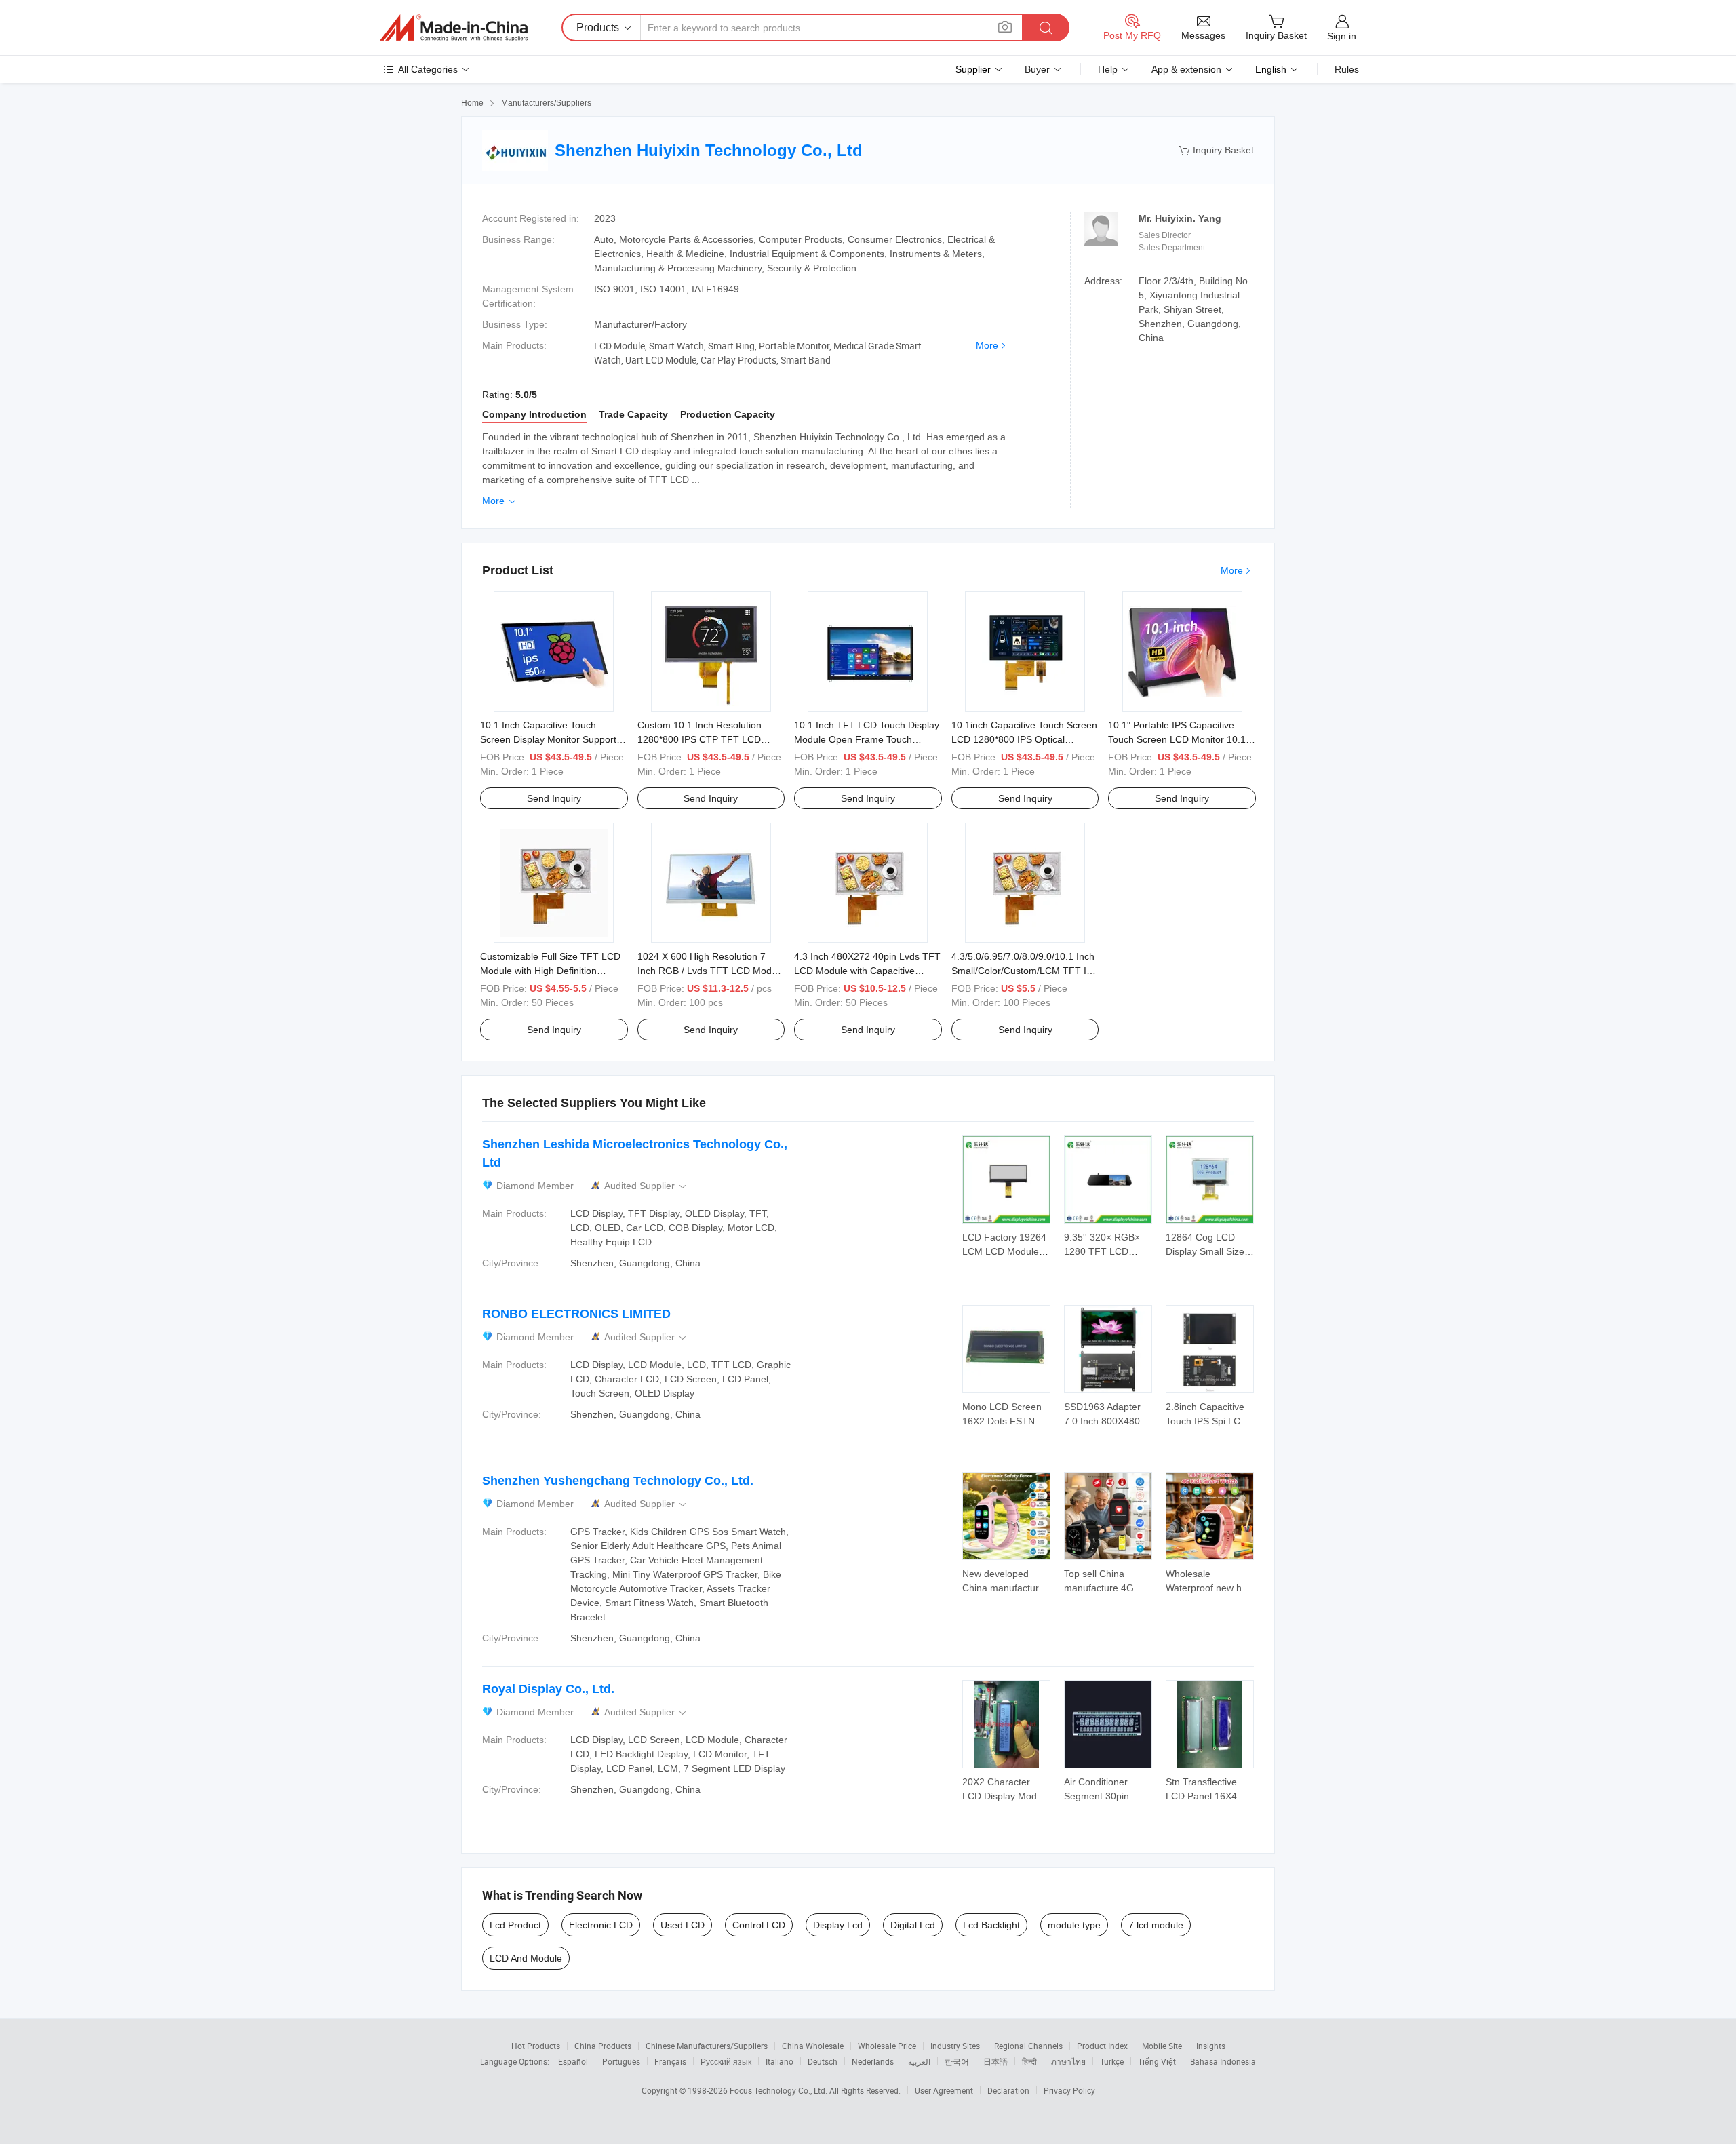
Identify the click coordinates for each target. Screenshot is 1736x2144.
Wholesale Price (887, 2046)
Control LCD (759, 1925)
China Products (603, 2046)
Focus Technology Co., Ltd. (780, 2090)
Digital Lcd (913, 1925)
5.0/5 (526, 395)
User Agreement (944, 2090)
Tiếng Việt (1157, 2061)
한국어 (957, 2061)
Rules (1347, 69)
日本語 (995, 2061)
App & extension (1186, 69)
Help (1108, 69)
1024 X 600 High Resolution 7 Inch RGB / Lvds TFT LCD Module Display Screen (711, 971)
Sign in (1342, 36)
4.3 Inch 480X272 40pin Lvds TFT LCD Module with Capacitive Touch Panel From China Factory (867, 971)
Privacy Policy (1069, 2090)
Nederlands (873, 2061)
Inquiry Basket (1216, 150)
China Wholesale (813, 2046)
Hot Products (536, 2046)
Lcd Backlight (991, 1925)
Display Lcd (838, 1925)
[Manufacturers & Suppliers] (454, 28)
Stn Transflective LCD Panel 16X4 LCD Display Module (1209, 1796)
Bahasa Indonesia (1223, 2061)
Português (621, 2061)
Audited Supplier (646, 1186)
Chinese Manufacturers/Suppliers (707, 2046)
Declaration (1008, 2090)
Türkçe (1112, 2061)
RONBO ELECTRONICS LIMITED (576, 1314)
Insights (1211, 2046)
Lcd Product (515, 1925)
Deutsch (823, 2061)
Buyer (1037, 69)
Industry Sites (955, 2046)
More (987, 345)
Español (573, 2061)
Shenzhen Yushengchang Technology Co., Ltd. (618, 1481)
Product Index (1102, 2046)
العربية (919, 2061)
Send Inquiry (554, 798)
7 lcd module (1156, 1925)
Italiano (780, 2061)
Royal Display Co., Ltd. (548, 1689)
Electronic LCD (601, 1925)
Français (670, 2061)
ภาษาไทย (1068, 2061)
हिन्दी (1029, 2061)
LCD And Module (526, 1958)
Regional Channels (1028, 2046)
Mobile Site (1162, 2046)
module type (1074, 1925)
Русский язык (726, 2061)
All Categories (428, 69)
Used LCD (683, 1925)
